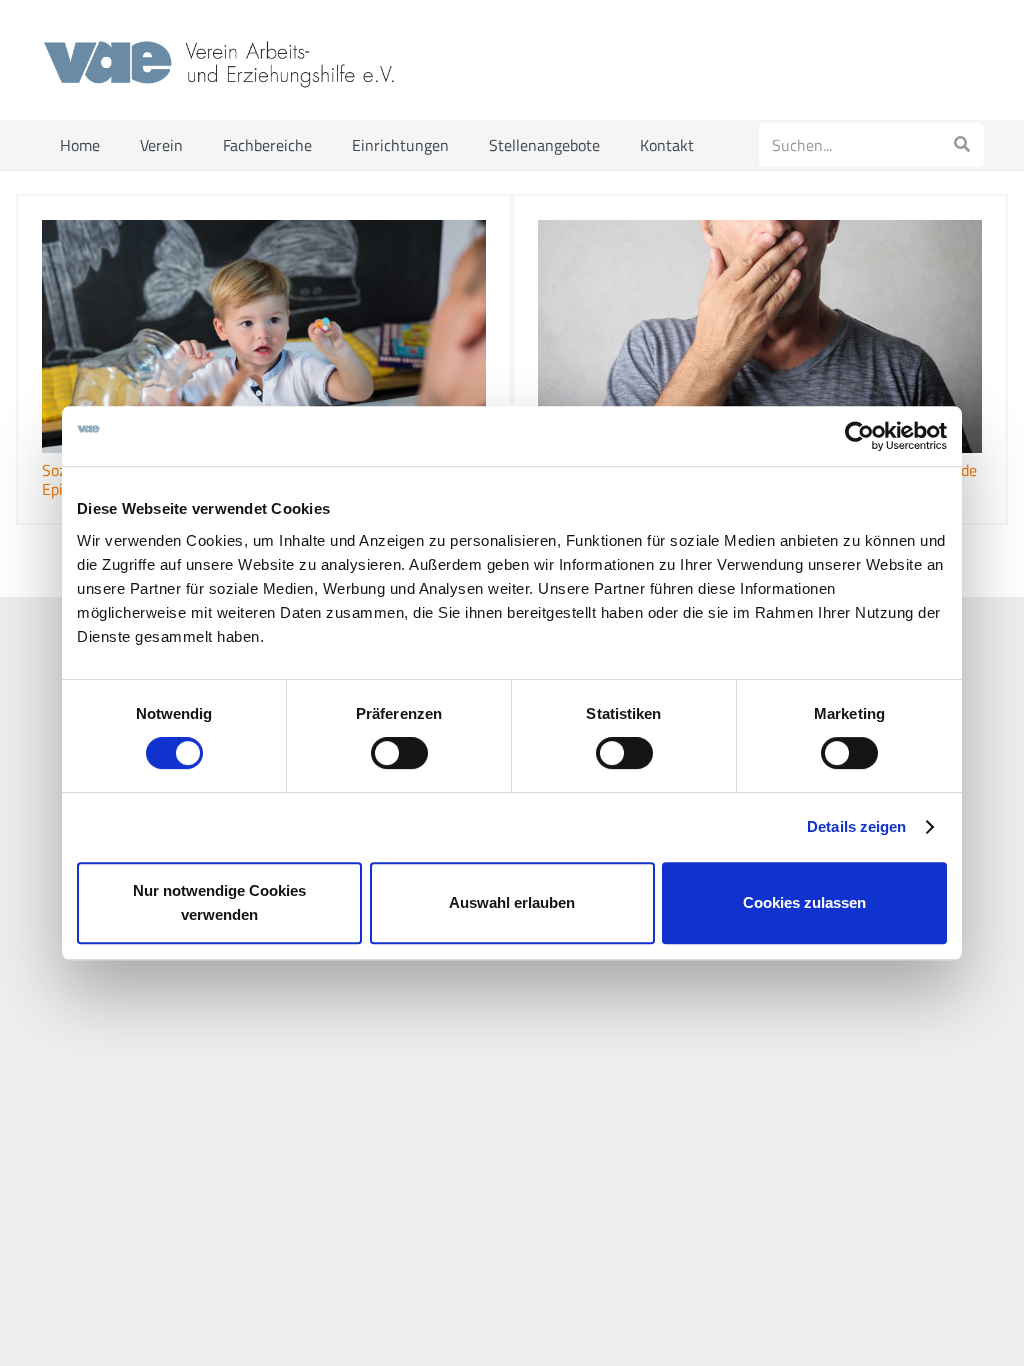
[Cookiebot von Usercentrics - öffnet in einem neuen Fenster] (859, 436)
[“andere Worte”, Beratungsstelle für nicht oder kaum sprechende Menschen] (760, 336)
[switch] (399, 753)
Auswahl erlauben (512, 902)
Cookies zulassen (804, 902)
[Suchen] (961, 145)
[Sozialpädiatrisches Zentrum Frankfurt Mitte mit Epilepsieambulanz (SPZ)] (264, 336)
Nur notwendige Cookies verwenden (219, 902)
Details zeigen (856, 826)
